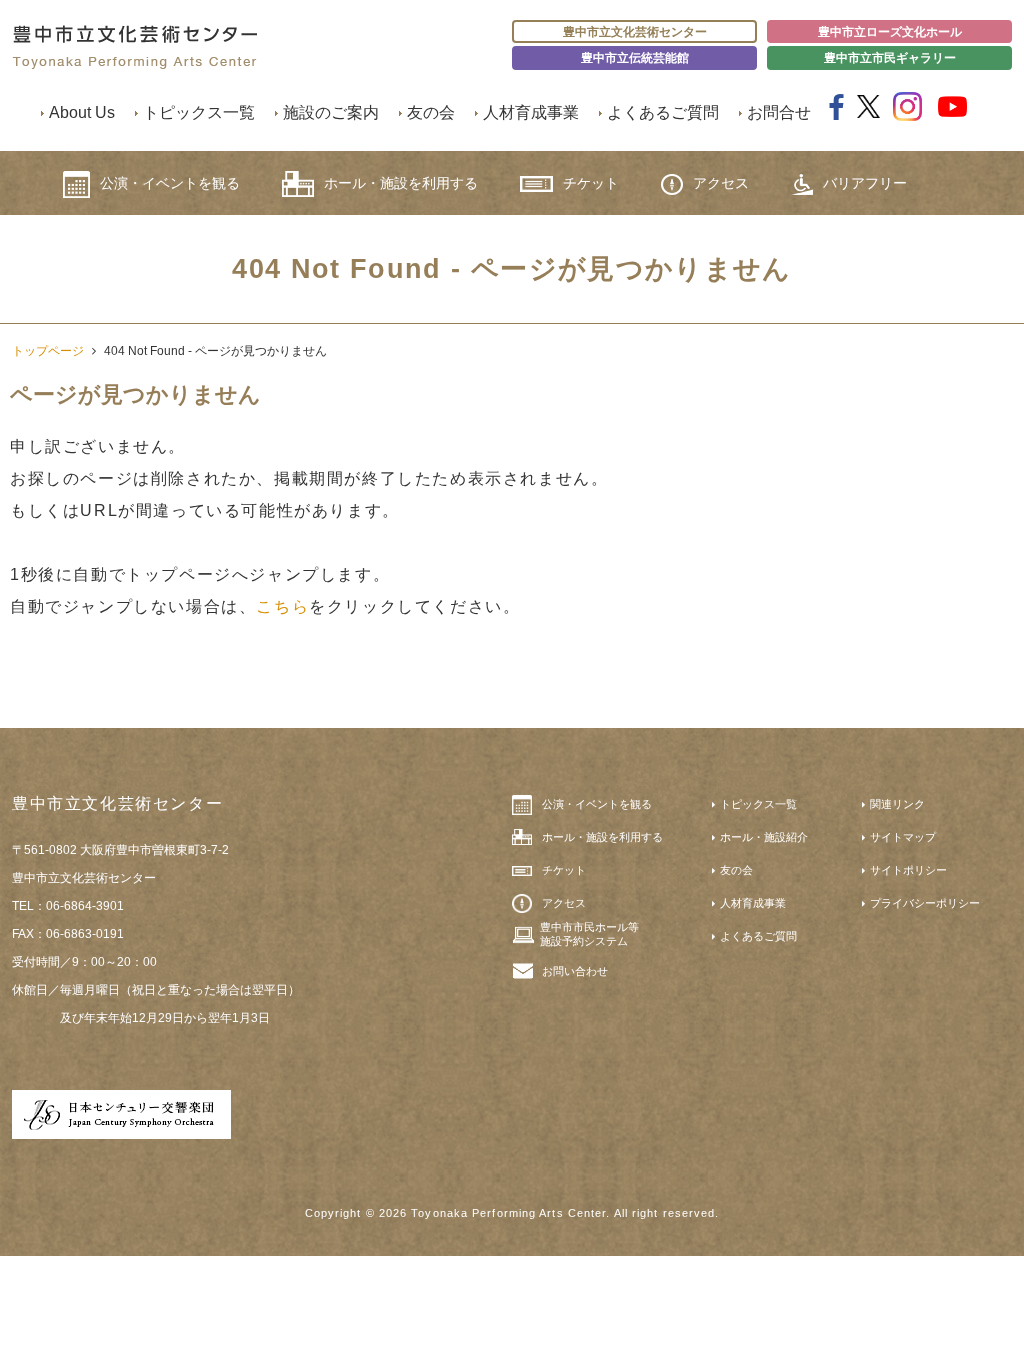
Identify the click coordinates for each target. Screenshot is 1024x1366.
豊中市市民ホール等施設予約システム (589, 934)
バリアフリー (865, 183)
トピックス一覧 (199, 112)
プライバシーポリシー (925, 903)
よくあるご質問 (663, 112)
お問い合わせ (575, 971)
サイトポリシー (908, 870)
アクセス (721, 183)
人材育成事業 (531, 112)
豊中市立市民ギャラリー (890, 58)
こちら (282, 606)
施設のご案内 (331, 112)
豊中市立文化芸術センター (635, 32)
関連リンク (897, 804)
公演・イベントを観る (170, 183)
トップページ (48, 351)
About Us (82, 112)
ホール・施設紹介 (764, 837)
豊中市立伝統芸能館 (635, 58)
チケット (591, 183)
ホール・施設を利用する (401, 183)
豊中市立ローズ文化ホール (890, 32)
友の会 (431, 112)
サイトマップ (903, 837)
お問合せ (779, 112)
